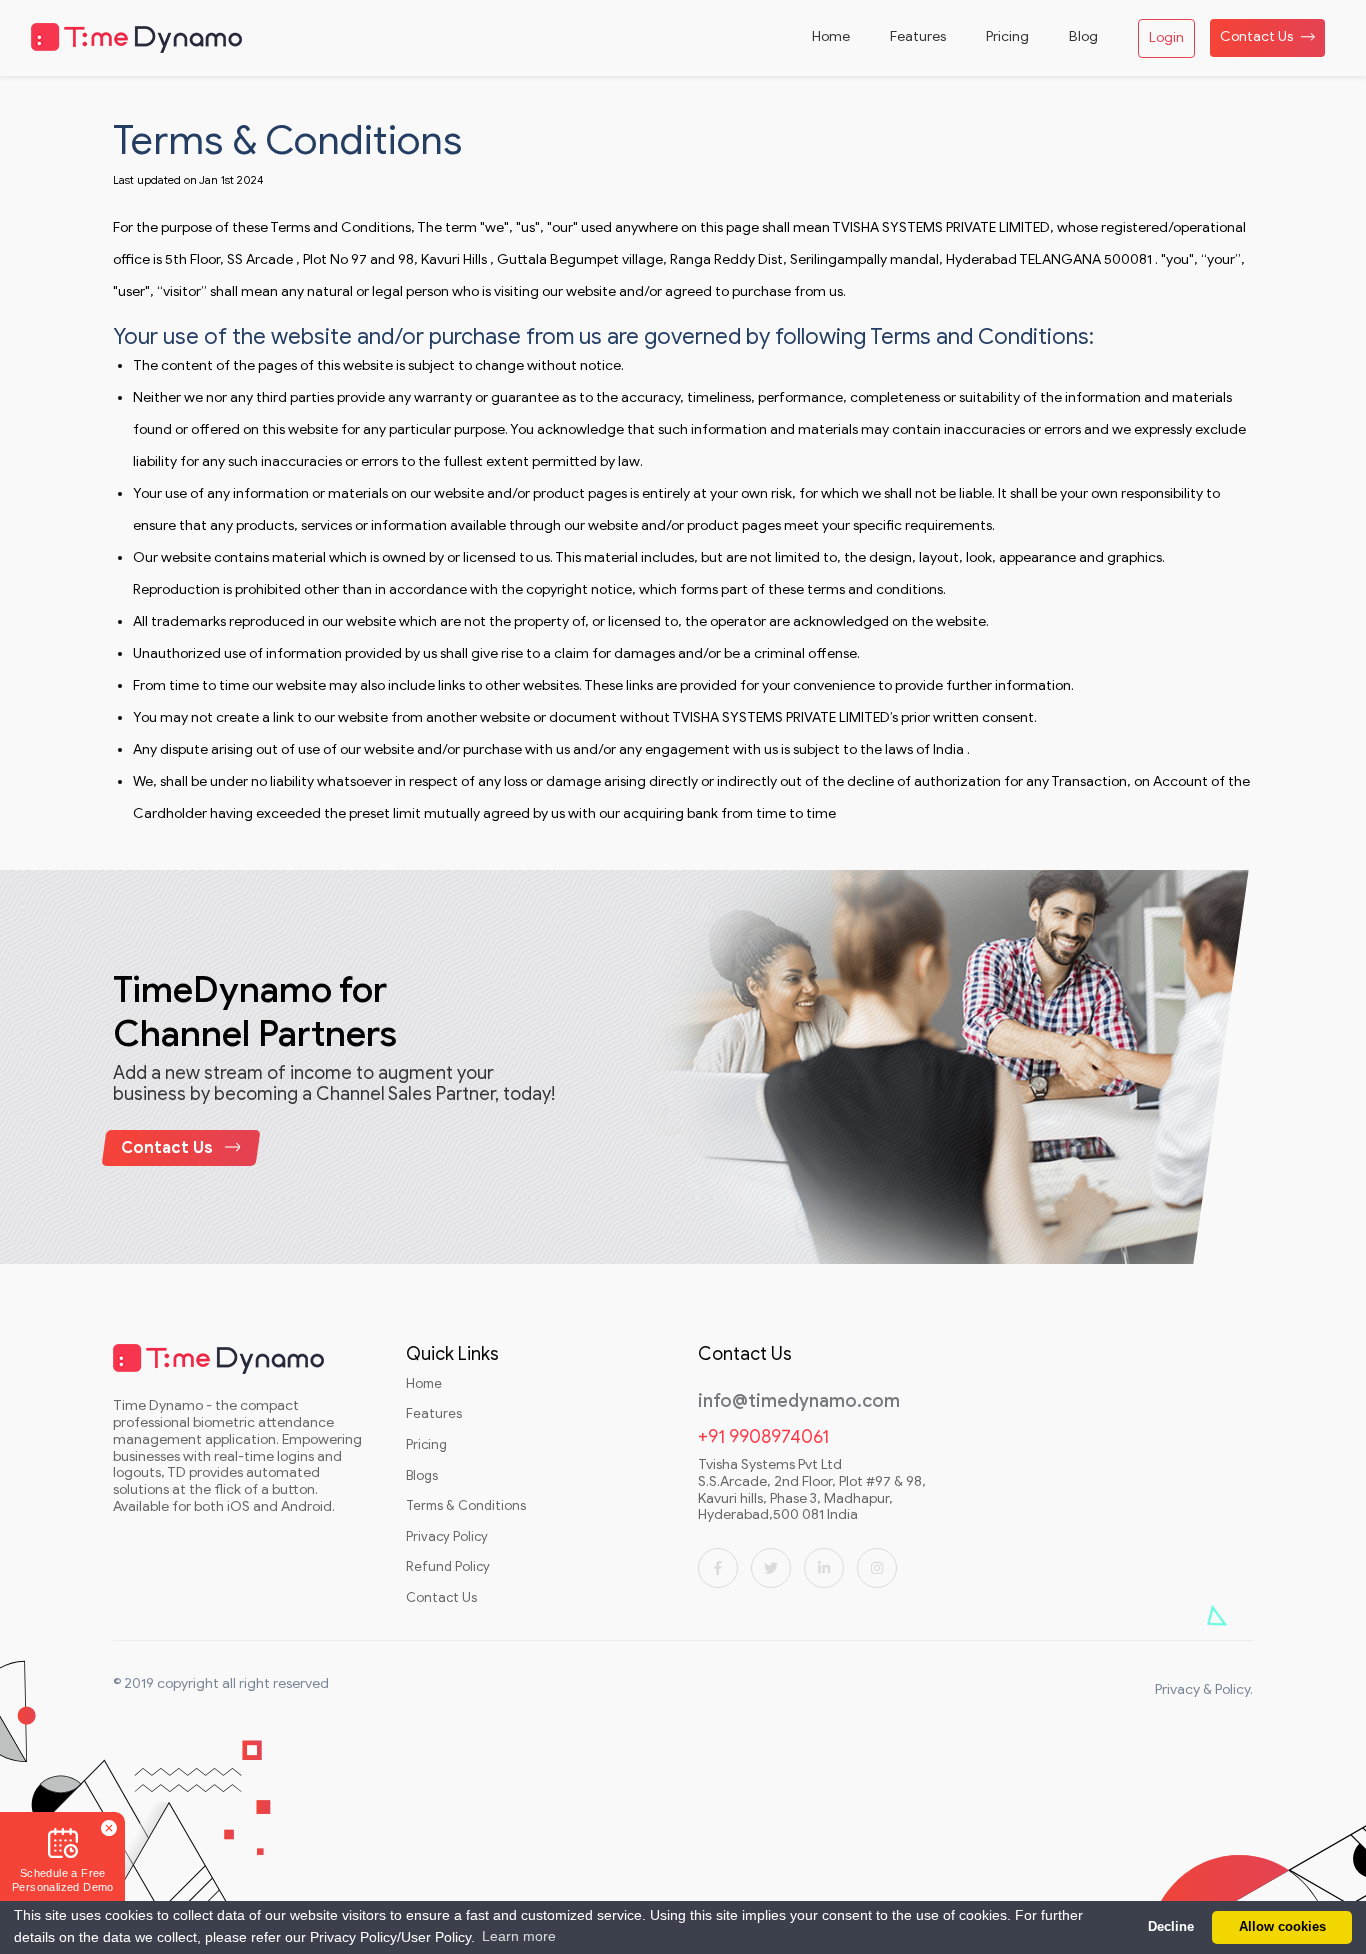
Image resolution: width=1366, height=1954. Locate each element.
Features (434, 1414)
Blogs (422, 1476)
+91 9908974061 (763, 1437)
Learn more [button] (519, 1936)
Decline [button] (1171, 1927)
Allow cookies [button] (1282, 1927)
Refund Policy (448, 1567)
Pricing (426, 1445)
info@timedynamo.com (799, 1401)
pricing (1007, 36)
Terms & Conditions (466, 1506)
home (831, 36)
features (918, 36)
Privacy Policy (447, 1537)
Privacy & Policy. (1204, 1689)
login (1166, 37)
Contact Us (1256, 36)
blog (1083, 36)
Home (424, 1384)
